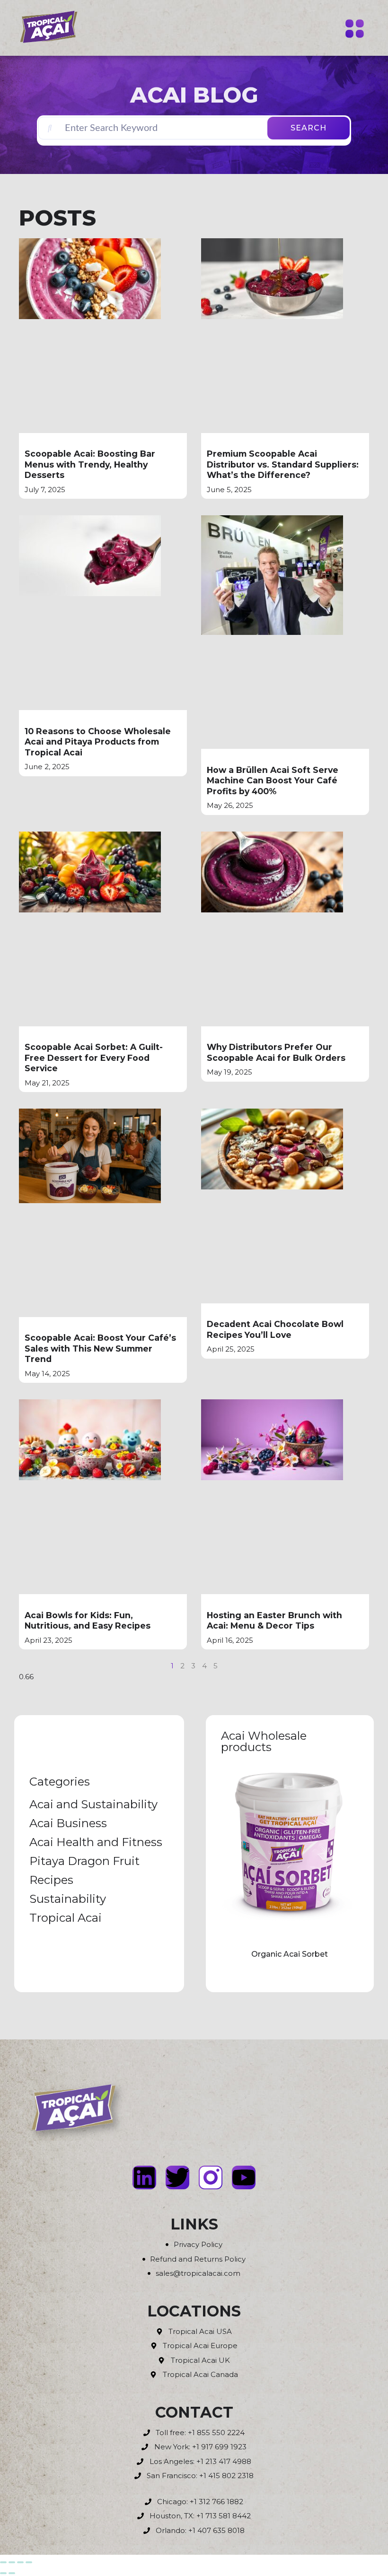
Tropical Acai (66, 1918)
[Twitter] (177, 2177)
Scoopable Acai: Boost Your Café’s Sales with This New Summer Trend (100, 1348)
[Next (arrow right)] (12, 2573)
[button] (355, 30)
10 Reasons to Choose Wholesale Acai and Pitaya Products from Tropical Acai (98, 742)
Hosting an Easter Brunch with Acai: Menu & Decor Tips (274, 1621)
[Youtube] (244, 2177)
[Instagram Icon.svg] (211, 2177)
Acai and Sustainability (93, 1804)
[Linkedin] (144, 2177)
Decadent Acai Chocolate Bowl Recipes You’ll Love (275, 1329)
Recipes (51, 1880)
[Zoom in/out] (3, 2562)
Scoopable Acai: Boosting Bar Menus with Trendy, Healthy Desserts (90, 464)
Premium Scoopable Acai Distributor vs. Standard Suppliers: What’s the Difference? (283, 464)
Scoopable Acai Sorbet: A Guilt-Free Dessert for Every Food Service (94, 1058)
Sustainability (68, 1899)
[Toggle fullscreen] (12, 2562)
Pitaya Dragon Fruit (84, 1861)
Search (309, 128)
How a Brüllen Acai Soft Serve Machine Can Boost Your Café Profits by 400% (273, 781)
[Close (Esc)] (29, 2562)
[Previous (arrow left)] (3, 2573)
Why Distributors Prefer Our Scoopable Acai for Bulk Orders (276, 1052)
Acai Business (68, 1823)
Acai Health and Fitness (96, 1842)
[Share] (20, 2562)
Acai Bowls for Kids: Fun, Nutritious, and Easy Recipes (88, 1621)
